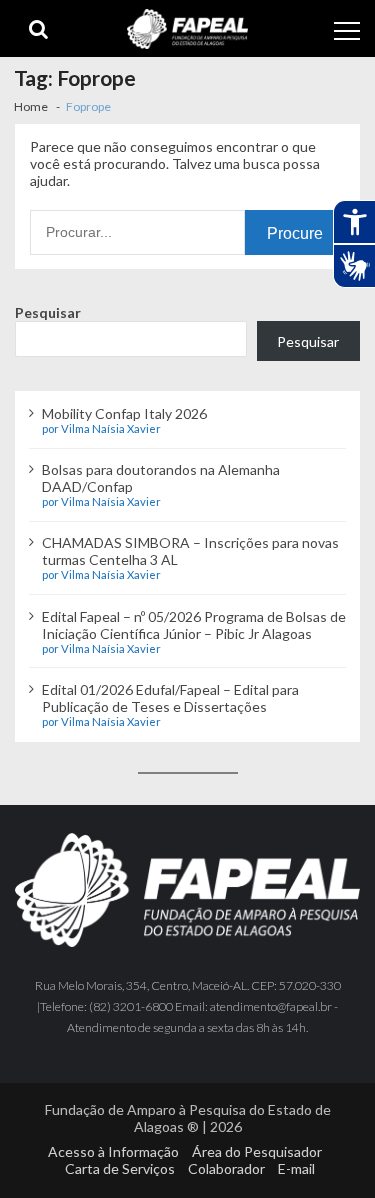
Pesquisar (48, 312)
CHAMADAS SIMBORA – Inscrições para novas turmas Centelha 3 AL (190, 551)
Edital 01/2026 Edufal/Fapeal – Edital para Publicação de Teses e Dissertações (170, 698)
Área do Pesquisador (257, 1151)
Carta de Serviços (120, 1168)
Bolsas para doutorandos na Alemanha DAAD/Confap (161, 478)
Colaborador (226, 1168)
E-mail (296, 1168)
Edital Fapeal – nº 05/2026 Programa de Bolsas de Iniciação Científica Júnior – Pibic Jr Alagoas (194, 625)
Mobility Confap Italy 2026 (124, 413)
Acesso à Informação (113, 1151)
